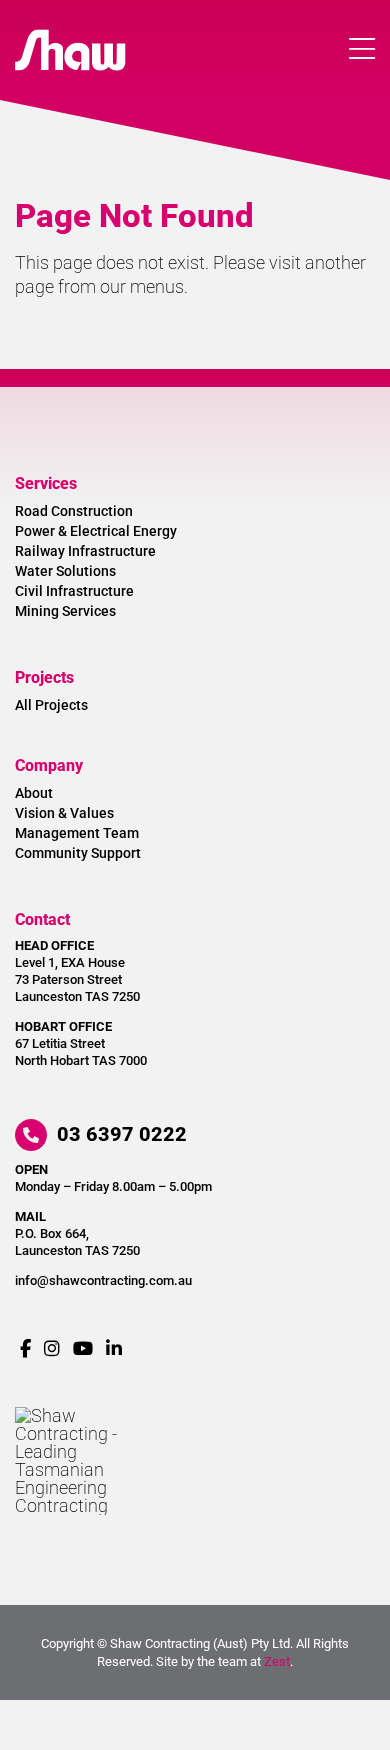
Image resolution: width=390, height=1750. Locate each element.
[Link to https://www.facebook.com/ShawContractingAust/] (25, 1348)
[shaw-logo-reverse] (70, 1415)
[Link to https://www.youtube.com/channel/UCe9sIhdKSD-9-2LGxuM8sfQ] (83, 1348)
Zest (277, 1661)
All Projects (51, 705)
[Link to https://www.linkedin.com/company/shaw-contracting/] (114, 1348)
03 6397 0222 (119, 1134)
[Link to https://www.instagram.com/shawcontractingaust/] (52, 1348)
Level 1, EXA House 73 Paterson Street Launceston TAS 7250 (77, 979)
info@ (103, 1280)
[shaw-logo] (70, 37)
